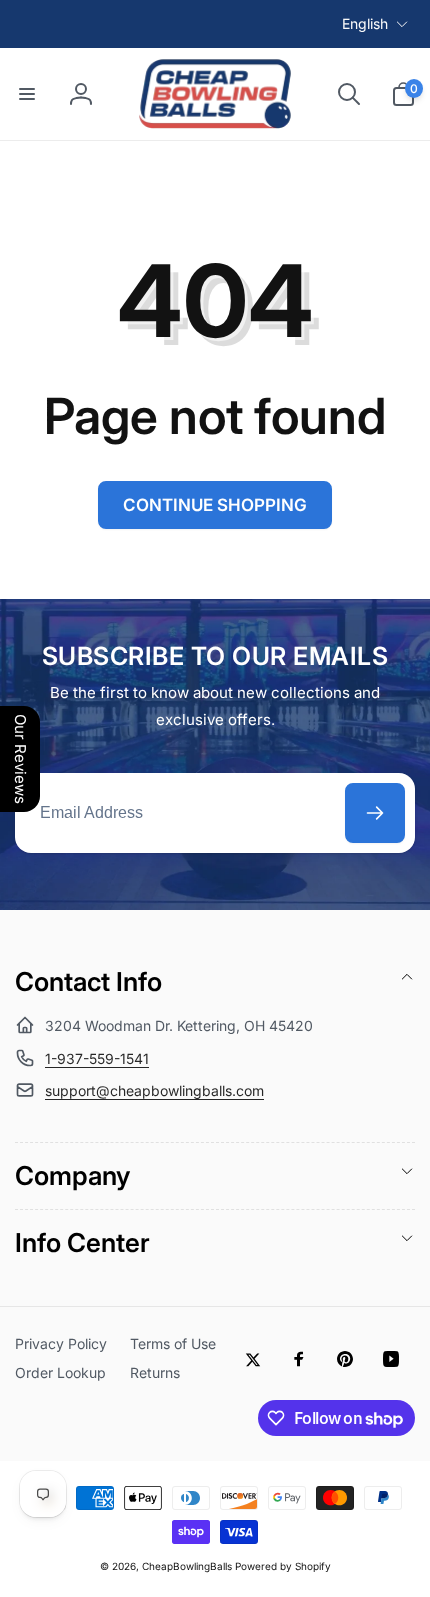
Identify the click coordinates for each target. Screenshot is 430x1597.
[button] (27, 94)
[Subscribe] (375, 813)
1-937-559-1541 (97, 1058)
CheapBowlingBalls (187, 1566)
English (365, 23)
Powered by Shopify (283, 1566)
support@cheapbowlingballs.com (154, 1090)
